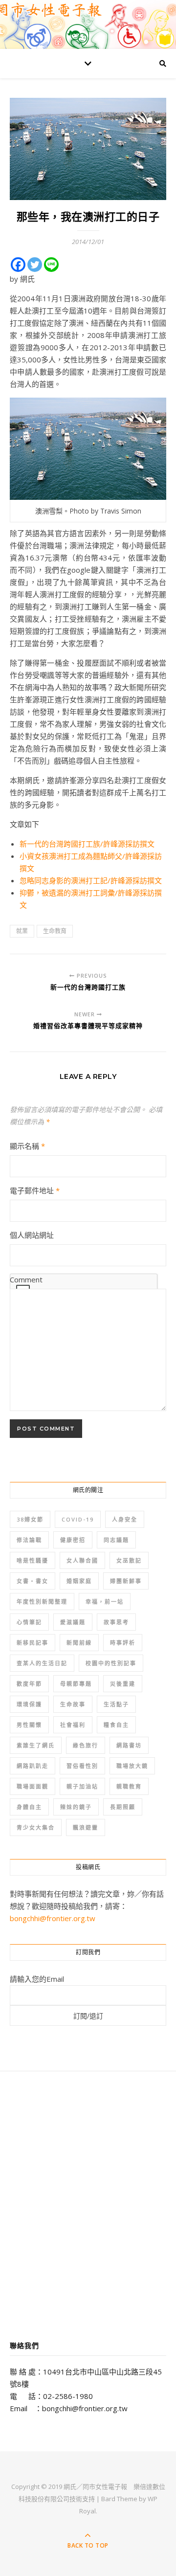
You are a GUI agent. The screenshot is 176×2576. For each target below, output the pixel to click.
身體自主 (29, 1807)
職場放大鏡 (132, 1766)
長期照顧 (123, 1807)
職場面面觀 (33, 1786)
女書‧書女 (33, 1581)
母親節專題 (76, 1684)
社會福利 (73, 1725)
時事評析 (123, 1643)
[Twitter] (35, 265)
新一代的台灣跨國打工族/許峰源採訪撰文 (87, 844)
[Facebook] (18, 265)
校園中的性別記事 (111, 1663)
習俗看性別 (82, 1766)
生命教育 (55, 931)
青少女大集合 (36, 1827)
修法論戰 (29, 1540)
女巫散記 (129, 1560)
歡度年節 (29, 1684)
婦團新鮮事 (126, 1581)
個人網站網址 (32, 1235)
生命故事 (73, 1704)
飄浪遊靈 (86, 1827)
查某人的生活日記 (42, 1663)
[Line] (51, 265)
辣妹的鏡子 (76, 1807)
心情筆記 (29, 1622)
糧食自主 (116, 1725)
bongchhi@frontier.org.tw (53, 1918)
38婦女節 (30, 1519)
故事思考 (116, 1622)
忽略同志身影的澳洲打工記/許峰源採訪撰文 (91, 880)
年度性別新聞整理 (42, 1602)
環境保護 (29, 1704)
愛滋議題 (73, 1622)
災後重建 (123, 1684)
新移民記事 (33, 1643)
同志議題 (116, 1540)
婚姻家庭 (79, 1581)
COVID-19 (78, 1519)
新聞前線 (79, 1643)
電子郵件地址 (35, 1190)
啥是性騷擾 (33, 1560)
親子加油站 (82, 1786)
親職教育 (129, 1786)
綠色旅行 (86, 1745)
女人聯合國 (82, 1560)
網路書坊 (129, 1745)
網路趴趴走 (33, 1766)
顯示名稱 (27, 1146)
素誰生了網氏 (36, 1745)
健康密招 (73, 1540)
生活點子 (116, 1704)
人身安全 (125, 1519)
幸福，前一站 (105, 1602)
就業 (22, 931)
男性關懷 (29, 1725)
